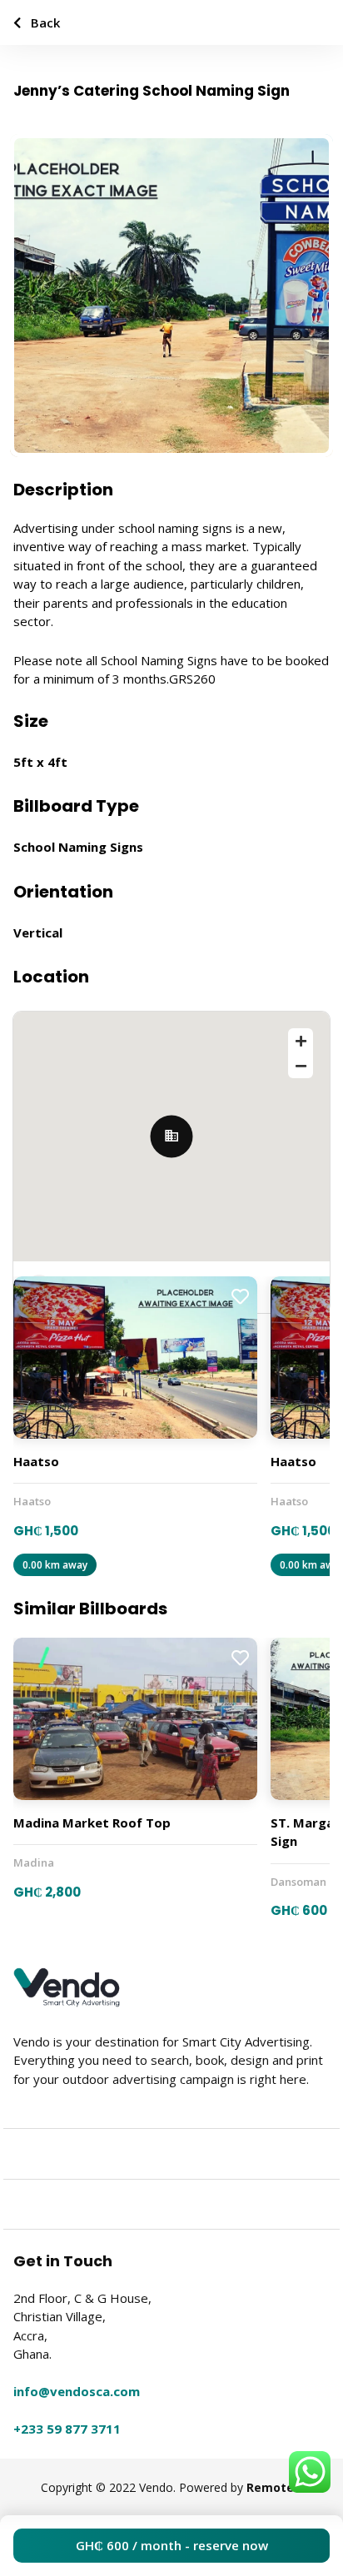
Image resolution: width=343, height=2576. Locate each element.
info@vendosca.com (77, 2391)
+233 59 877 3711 (67, 2429)
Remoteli (273, 2487)
